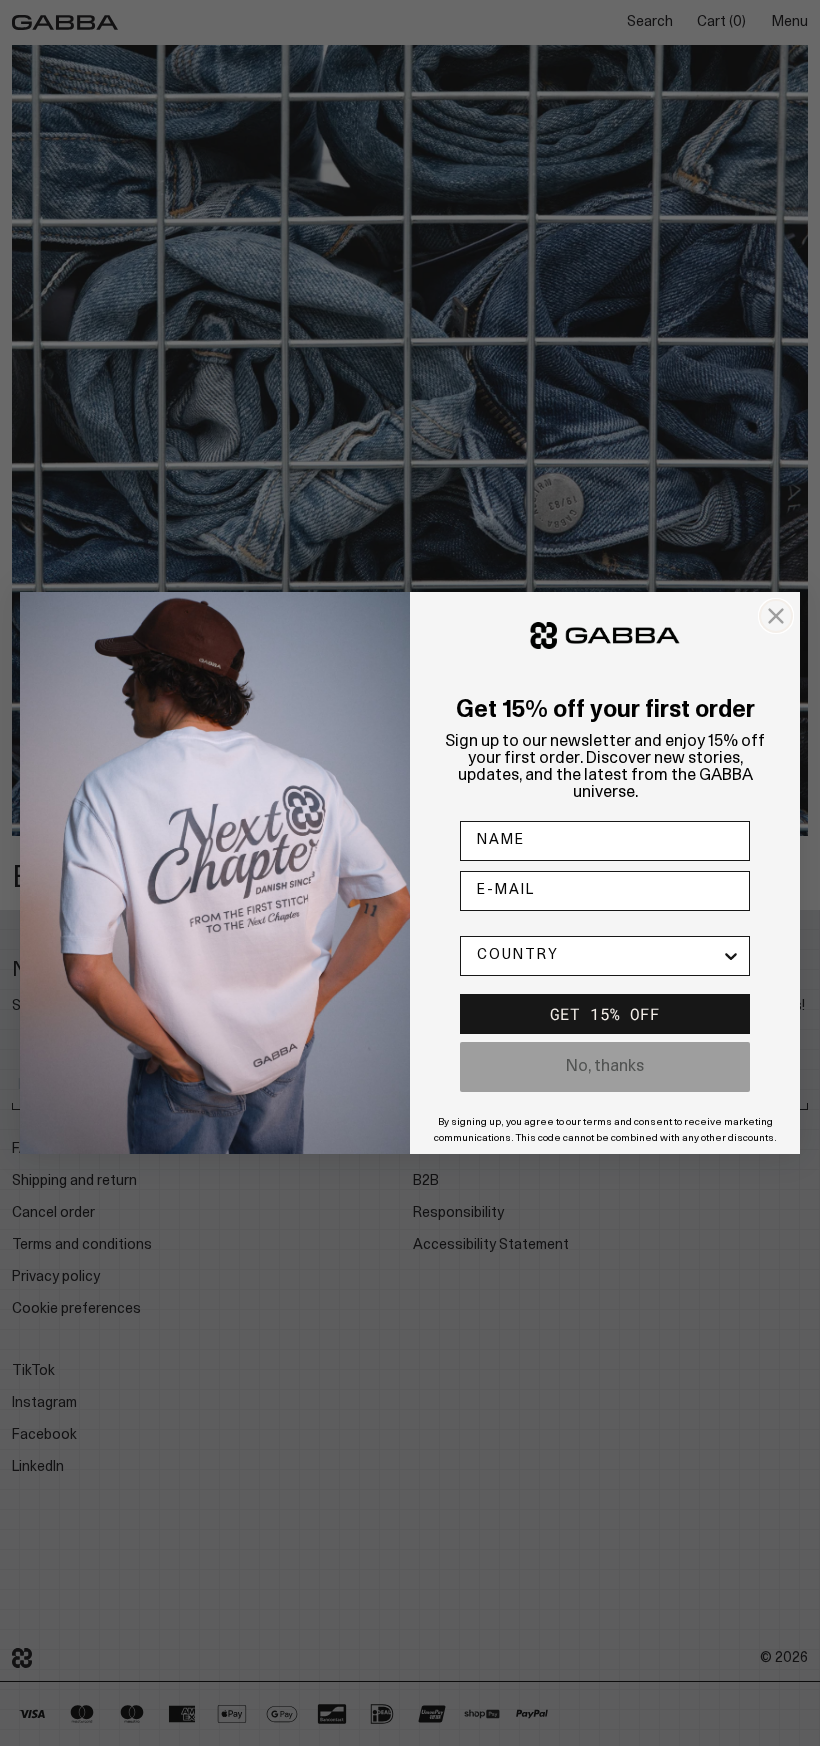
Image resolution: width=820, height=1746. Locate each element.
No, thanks (605, 1067)
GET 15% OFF (605, 1013)
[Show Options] (731, 956)
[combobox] (599, 956)
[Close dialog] (776, 616)
